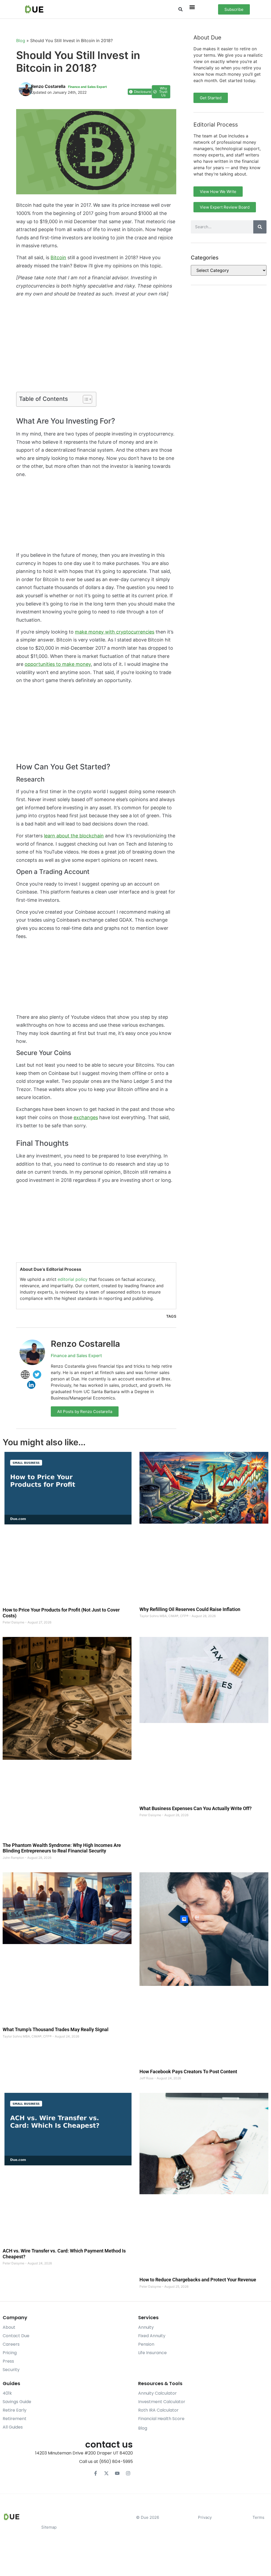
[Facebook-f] (96, 2473)
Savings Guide (17, 2402)
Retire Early (15, 2410)
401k (7, 2393)
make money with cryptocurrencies (115, 632)
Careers (11, 2344)
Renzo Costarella (85, 1344)
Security (11, 2370)
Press (8, 2361)
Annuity (146, 2327)
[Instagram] (128, 2473)
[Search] (260, 227)
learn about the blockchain (74, 836)
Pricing (10, 2353)
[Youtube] (117, 2473)
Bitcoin (58, 257)
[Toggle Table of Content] (85, 399)
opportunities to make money (58, 664)
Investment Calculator (162, 2402)
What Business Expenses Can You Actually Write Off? (196, 1808)
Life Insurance (152, 2353)
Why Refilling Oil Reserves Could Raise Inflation (190, 1609)
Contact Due (16, 2336)
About (9, 2327)
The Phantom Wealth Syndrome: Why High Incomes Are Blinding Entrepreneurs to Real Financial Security (62, 1848)
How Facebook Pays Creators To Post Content (188, 2072)
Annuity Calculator (157, 2393)
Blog (21, 41)
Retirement (15, 2419)
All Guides (13, 2427)
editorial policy (73, 1279)
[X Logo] (106, 2473)
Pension (146, 2344)
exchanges (86, 1117)
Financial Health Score (161, 2419)
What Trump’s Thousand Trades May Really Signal (56, 2029)
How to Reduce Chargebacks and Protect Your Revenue (198, 2280)
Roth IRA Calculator (158, 2410)
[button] (181, 9)
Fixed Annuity (152, 2336)
